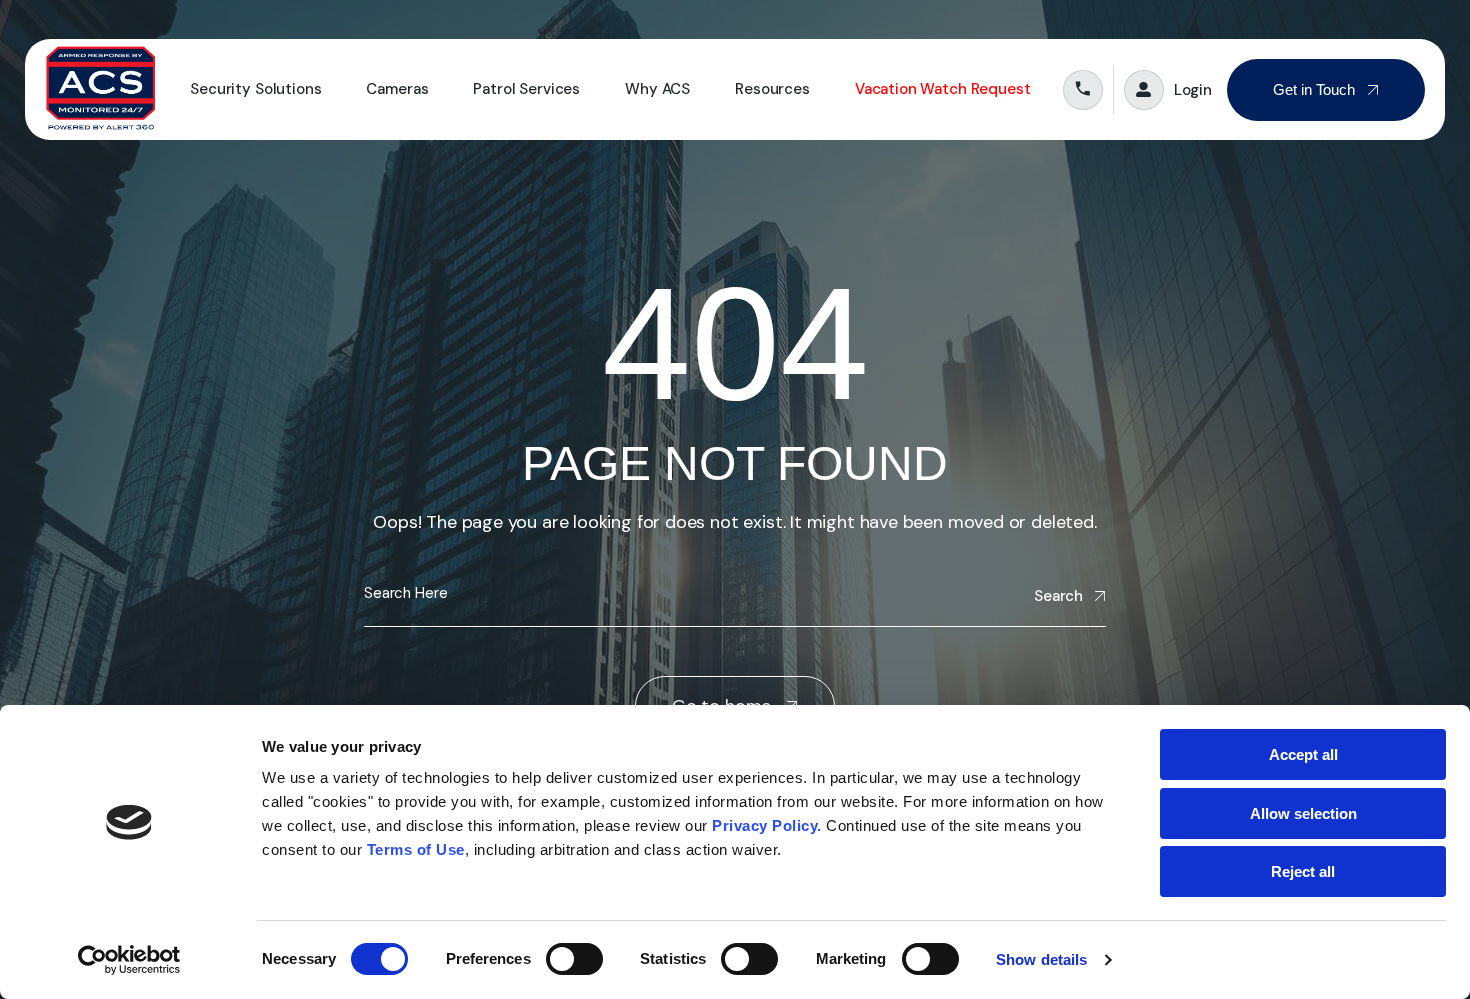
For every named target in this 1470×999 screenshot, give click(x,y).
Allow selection (1303, 813)
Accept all (1303, 754)
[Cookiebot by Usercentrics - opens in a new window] (129, 960)
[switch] (574, 959)
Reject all (1303, 871)
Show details (1041, 959)
